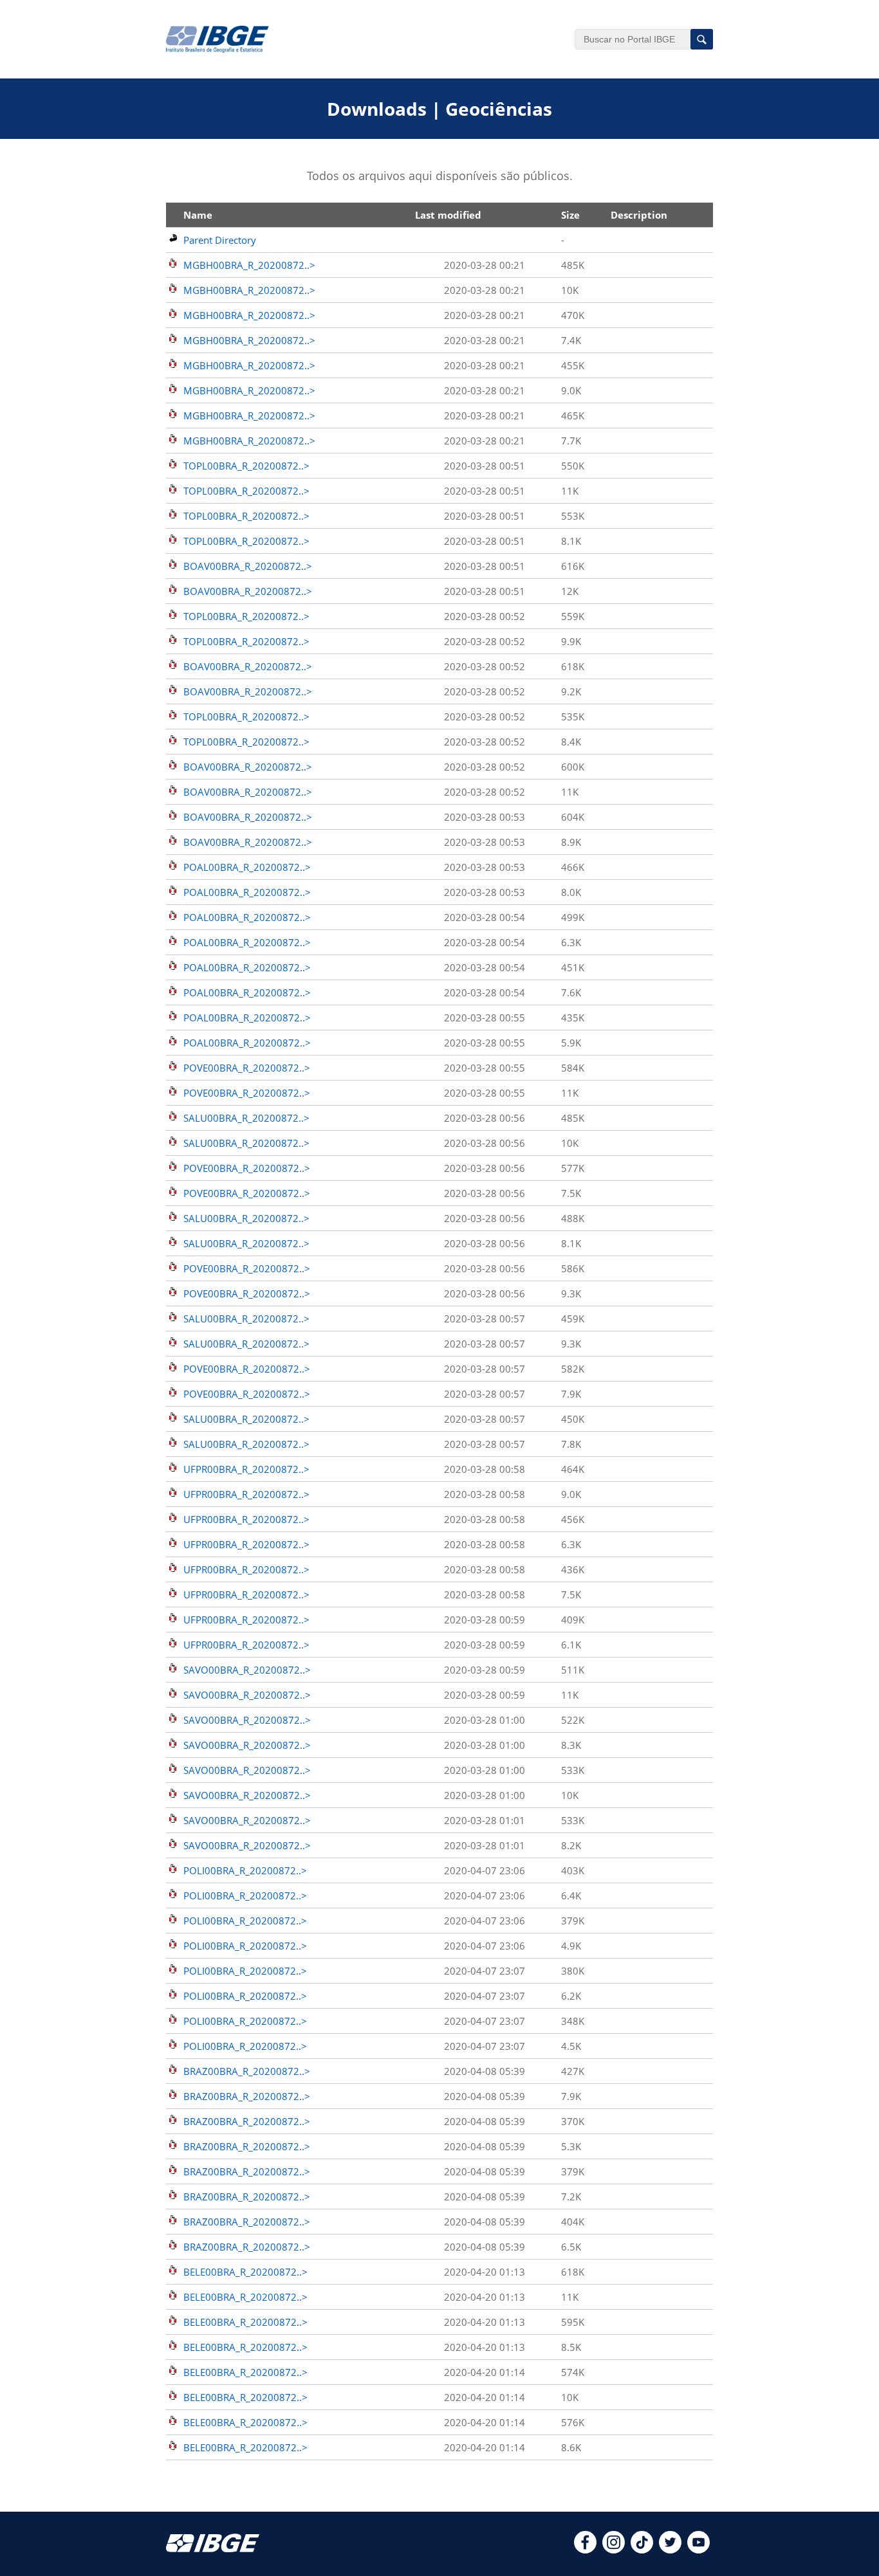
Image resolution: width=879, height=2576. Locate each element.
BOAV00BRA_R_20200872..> (248, 566)
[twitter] (670, 2550)
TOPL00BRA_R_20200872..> (246, 466)
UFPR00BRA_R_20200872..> (246, 1469)
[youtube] (699, 2550)
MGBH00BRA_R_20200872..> (249, 265)
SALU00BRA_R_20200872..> (246, 1118)
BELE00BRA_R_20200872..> (245, 2272)
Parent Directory (220, 240)
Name (198, 215)
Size (570, 215)
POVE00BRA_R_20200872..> (247, 1068)
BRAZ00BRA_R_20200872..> (247, 2071)
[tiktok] (642, 2550)
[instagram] (614, 2550)
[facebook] (585, 2550)
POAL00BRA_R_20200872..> (247, 867)
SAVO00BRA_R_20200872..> (247, 1670)
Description (639, 215)
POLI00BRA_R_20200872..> (245, 1870)
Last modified (448, 215)
